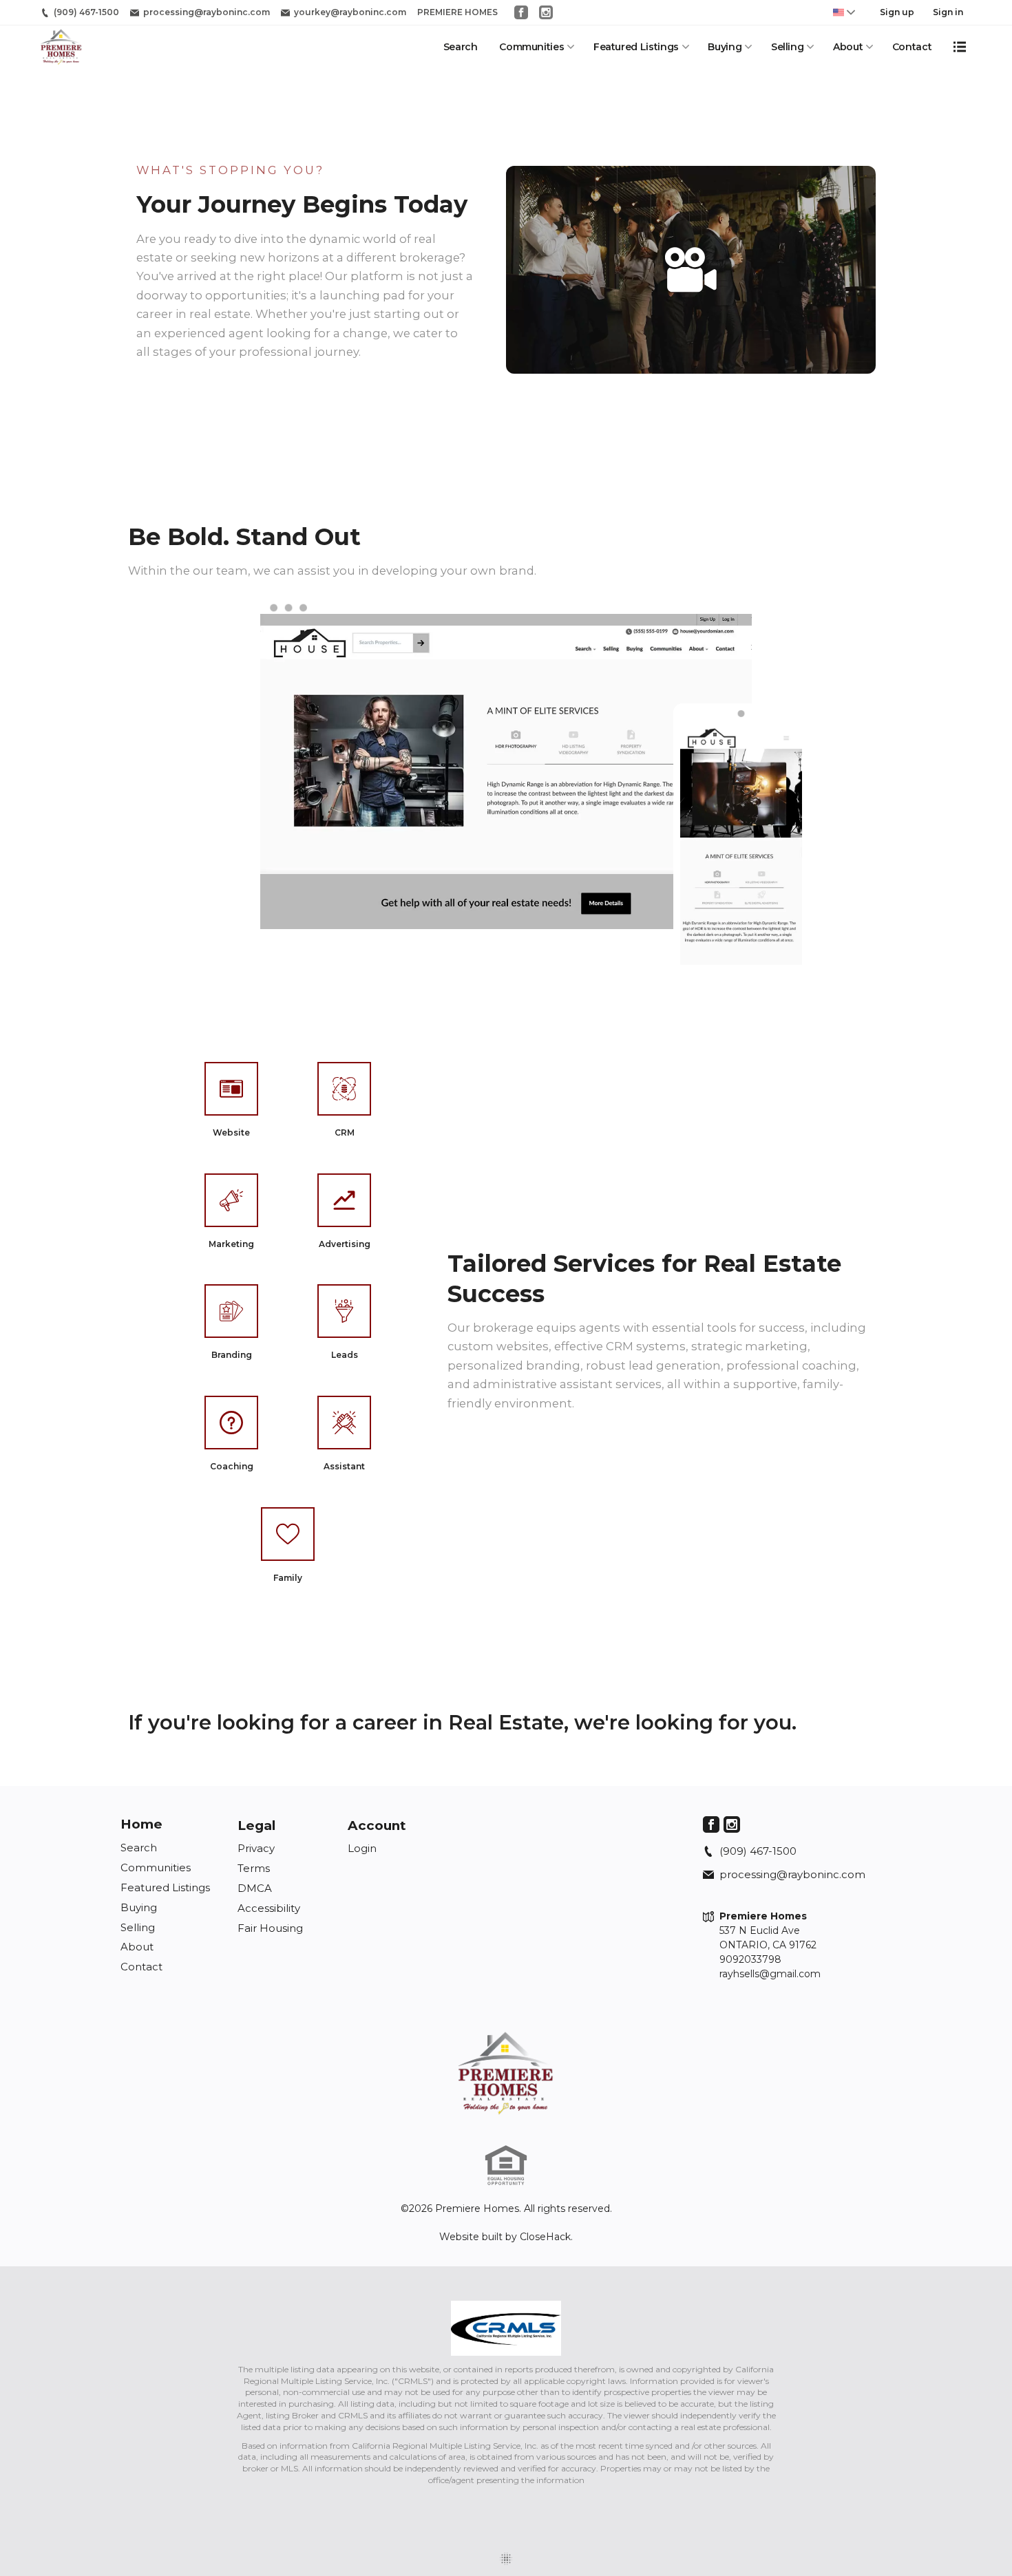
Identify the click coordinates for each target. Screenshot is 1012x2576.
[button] (691, 270)
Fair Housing (270, 1928)
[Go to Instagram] (546, 12)
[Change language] (844, 12)
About (848, 47)
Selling (788, 47)
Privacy (256, 1848)
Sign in (948, 12)
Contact (912, 47)
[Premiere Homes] (506, 2073)
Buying (725, 47)
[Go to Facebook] (521, 12)
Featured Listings (636, 47)
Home (141, 1824)
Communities (531, 47)
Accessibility (269, 1908)
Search (461, 47)
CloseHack (545, 2237)
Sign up (897, 12)
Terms (254, 1868)
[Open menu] (960, 47)
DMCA (255, 1888)
